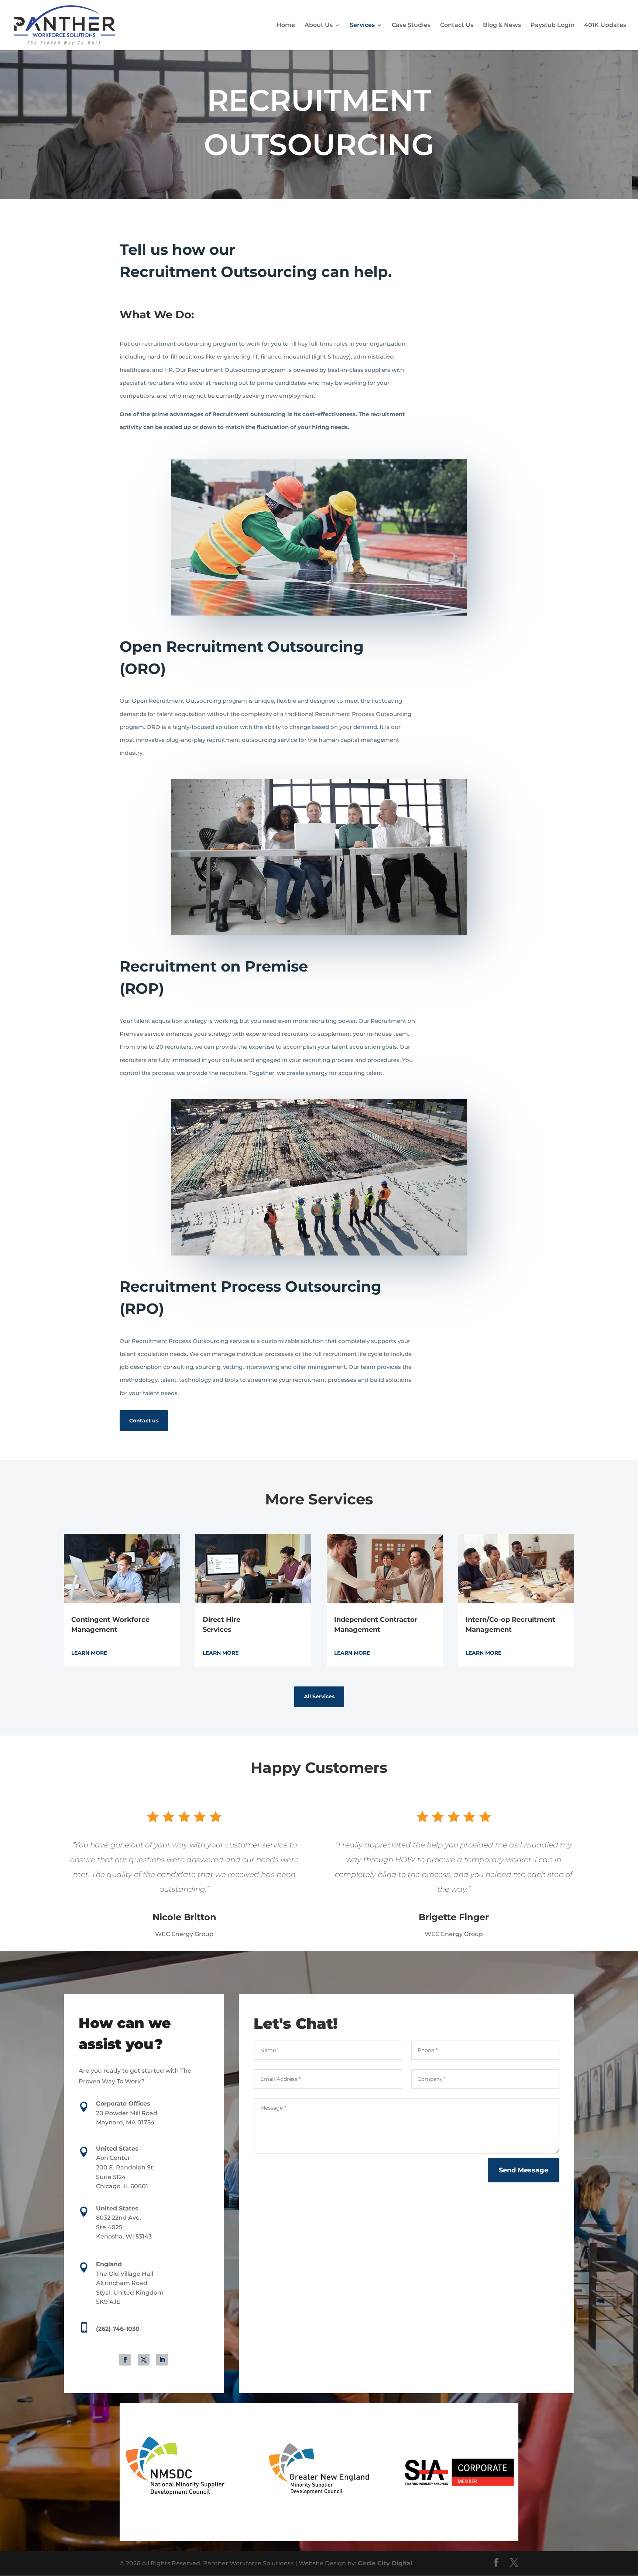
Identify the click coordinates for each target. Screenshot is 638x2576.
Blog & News (502, 25)
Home (286, 25)
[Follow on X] (144, 2360)
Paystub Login (553, 25)
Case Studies (411, 25)
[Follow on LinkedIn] (162, 2360)
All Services (319, 1696)
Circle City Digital (385, 2563)
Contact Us (457, 25)
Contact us (144, 1421)
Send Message (524, 2170)
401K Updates (605, 25)
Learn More (89, 1653)
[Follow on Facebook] (125, 2360)
